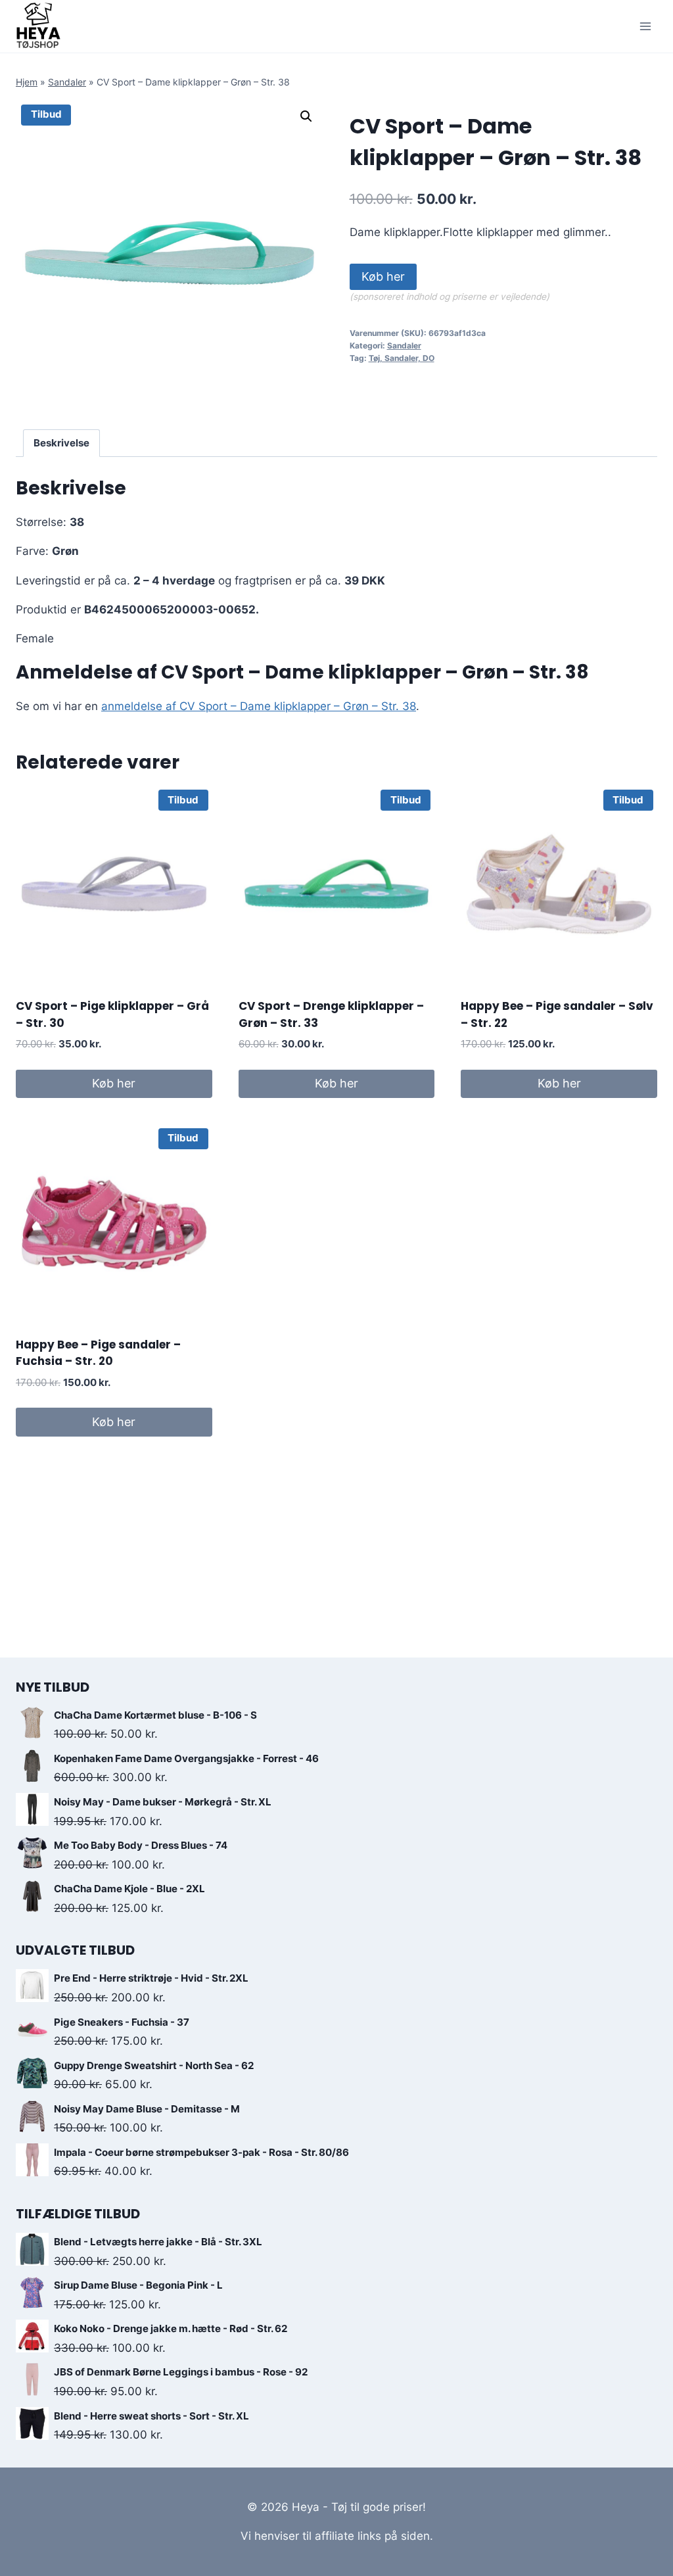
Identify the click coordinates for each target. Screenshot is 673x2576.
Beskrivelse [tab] (61, 443)
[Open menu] (645, 26)
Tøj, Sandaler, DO (402, 358)
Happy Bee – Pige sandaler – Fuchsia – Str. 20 (98, 1353)
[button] (306, 116)
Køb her (383, 276)
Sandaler (67, 82)
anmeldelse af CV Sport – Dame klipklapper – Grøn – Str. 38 (259, 706)
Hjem (27, 82)
